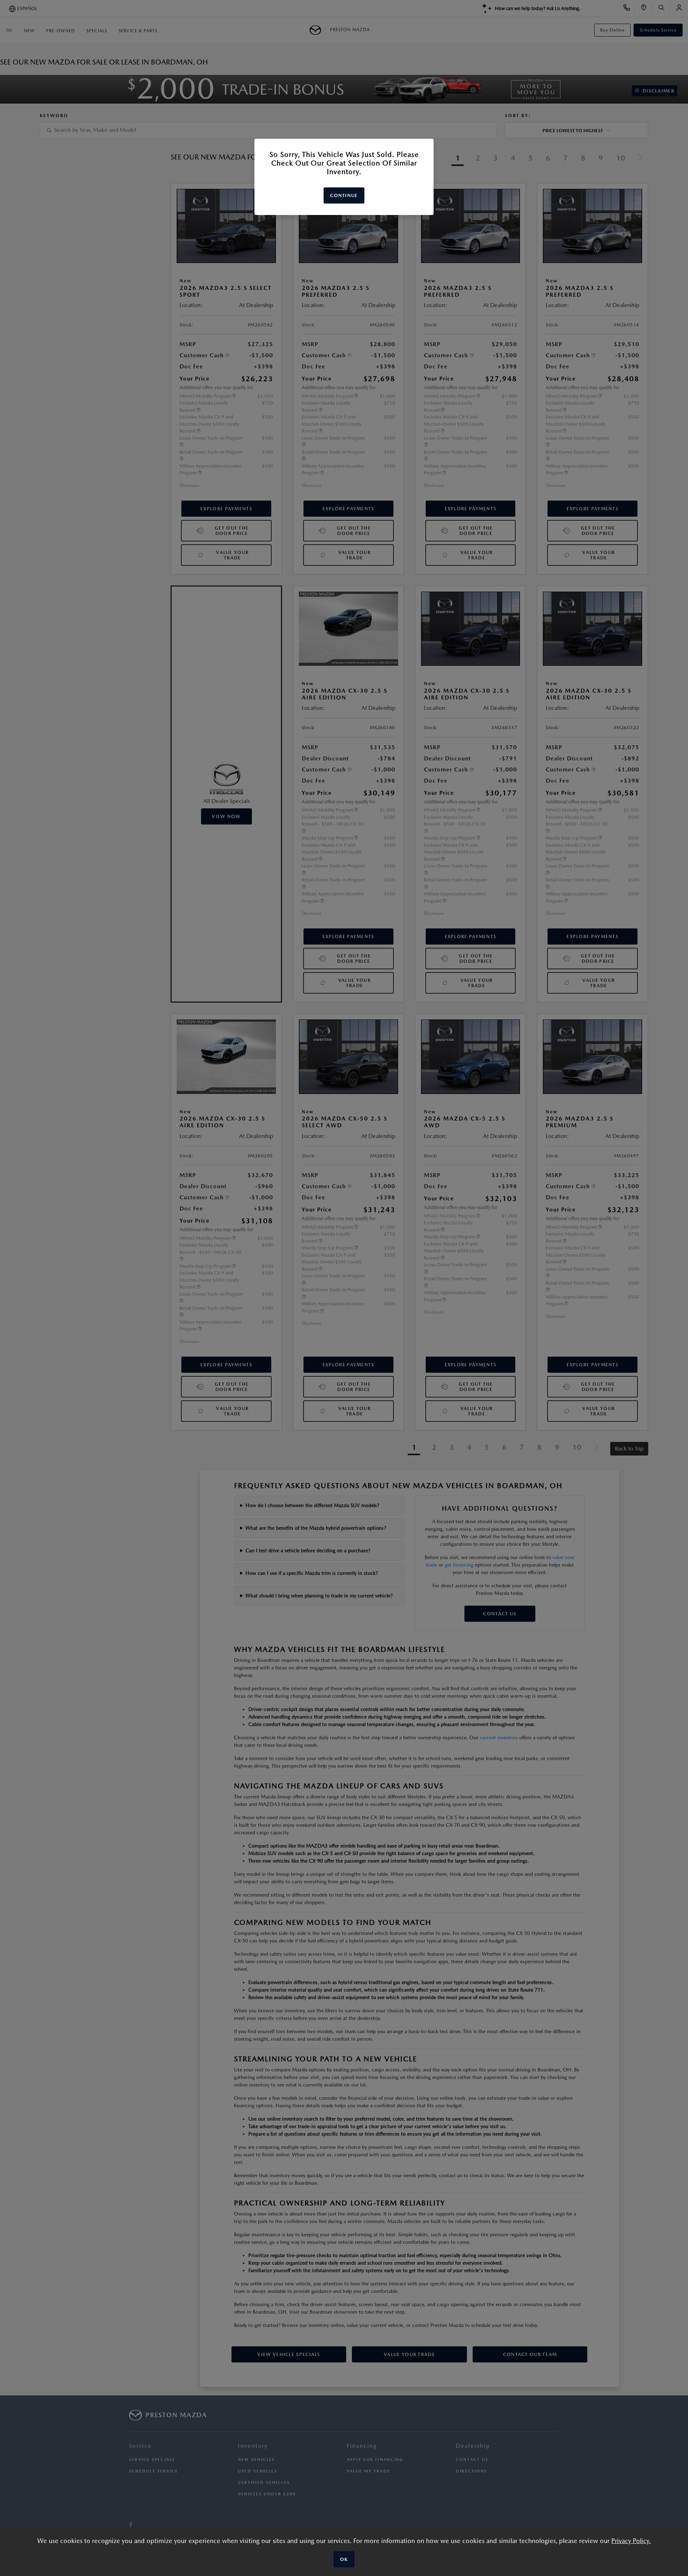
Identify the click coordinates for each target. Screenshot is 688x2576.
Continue (344, 195)
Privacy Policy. (631, 2541)
